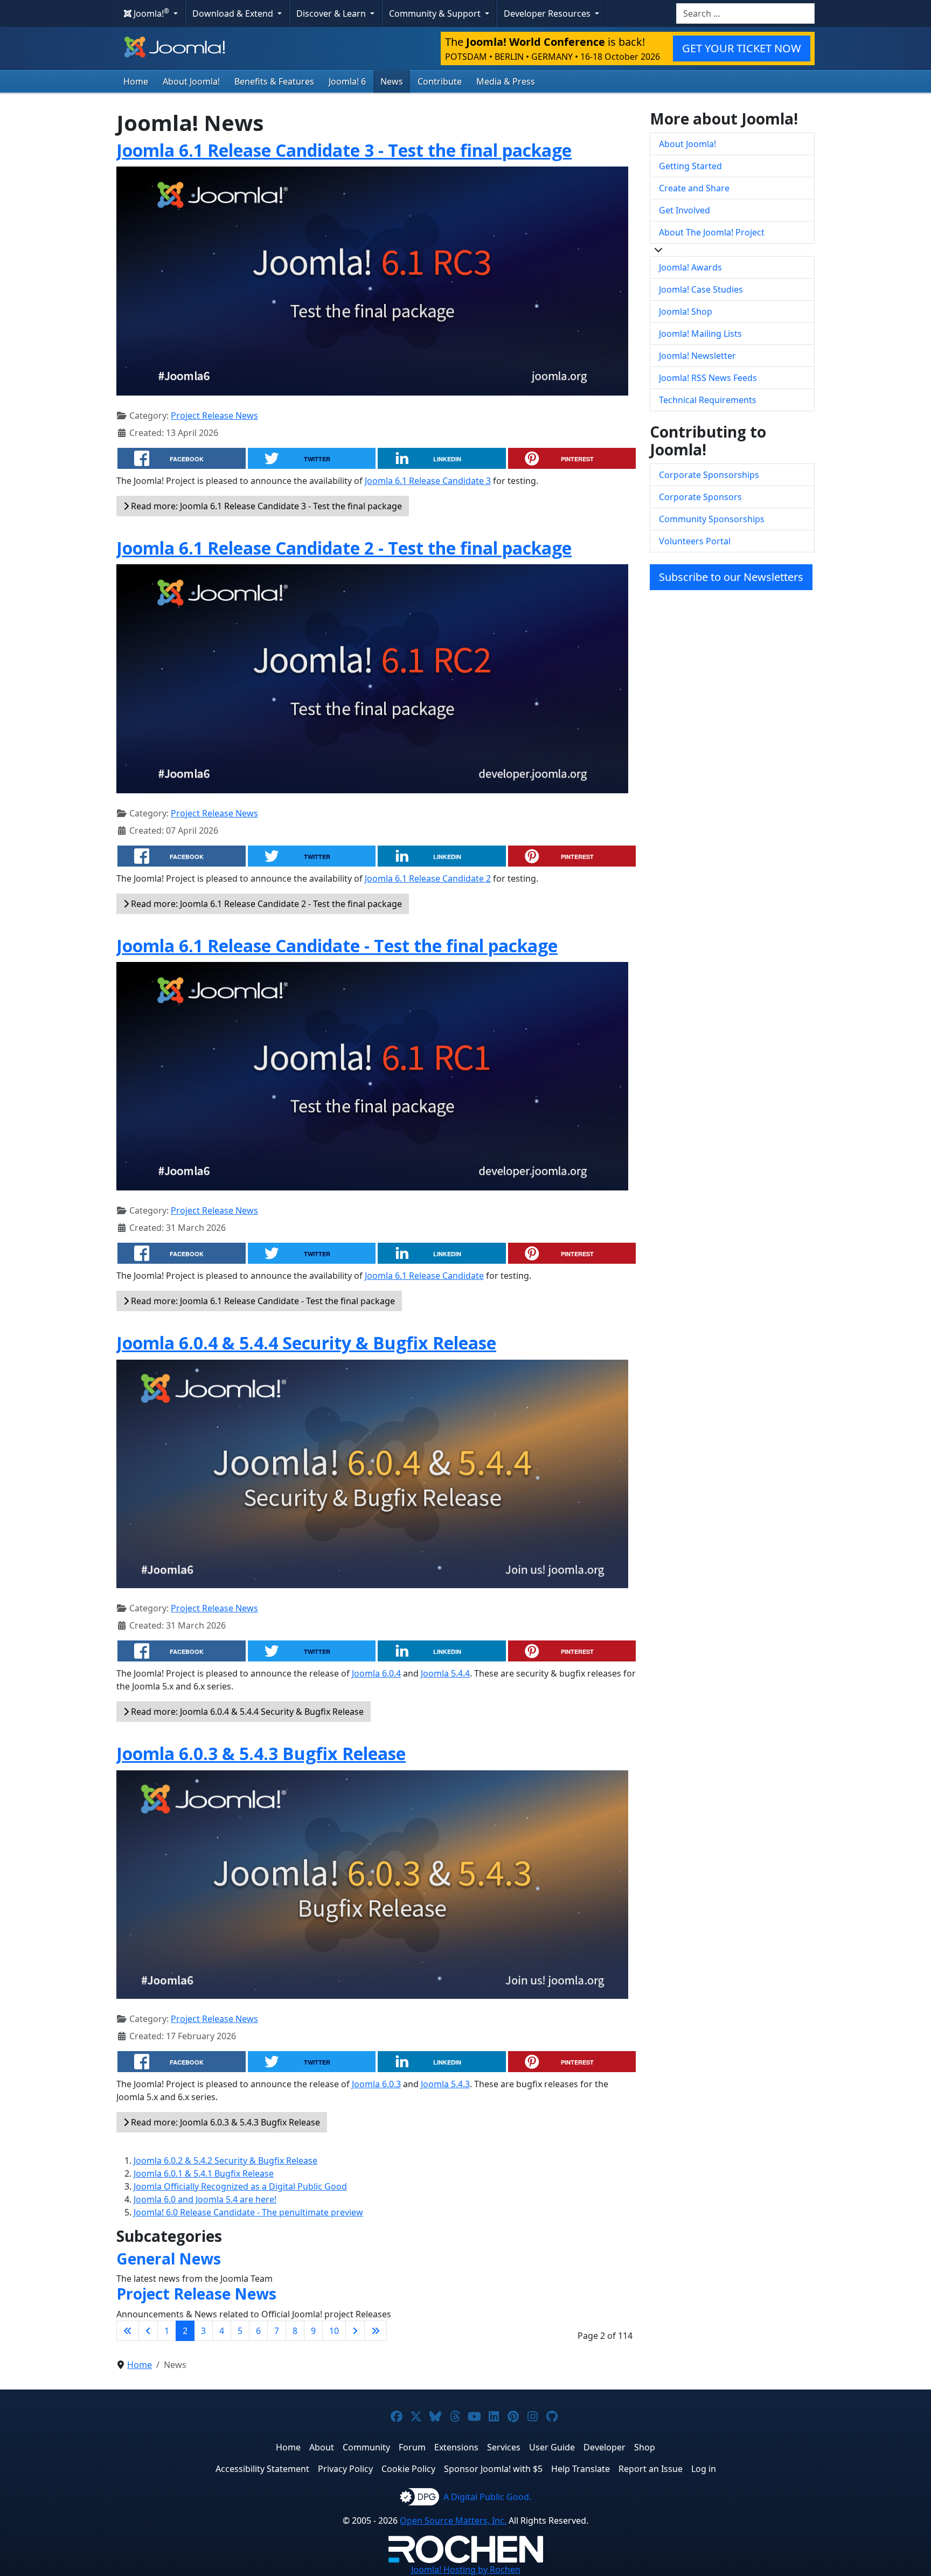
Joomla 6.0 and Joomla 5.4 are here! (205, 2199)
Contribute (440, 81)
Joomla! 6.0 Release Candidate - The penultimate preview (248, 2212)
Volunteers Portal (695, 541)
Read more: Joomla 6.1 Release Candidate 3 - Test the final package (265, 506)
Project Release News (214, 416)
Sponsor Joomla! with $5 (493, 2469)
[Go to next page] (355, 2331)
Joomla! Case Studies (701, 289)
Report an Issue (651, 2469)
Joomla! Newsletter (697, 356)
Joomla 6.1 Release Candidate (424, 1276)
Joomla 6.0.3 (376, 2084)
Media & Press (506, 81)
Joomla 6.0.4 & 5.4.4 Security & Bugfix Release (306, 1343)
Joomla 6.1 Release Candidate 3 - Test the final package (344, 150)
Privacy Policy (345, 2469)
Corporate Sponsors (700, 497)
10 (334, 2331)
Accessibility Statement (262, 2469)
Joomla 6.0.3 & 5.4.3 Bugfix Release (261, 1753)
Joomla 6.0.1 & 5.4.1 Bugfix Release (204, 2173)
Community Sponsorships (712, 519)
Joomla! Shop (686, 311)
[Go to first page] (128, 2331)
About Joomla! (191, 81)
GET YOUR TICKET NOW (742, 48)
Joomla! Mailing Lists (700, 334)
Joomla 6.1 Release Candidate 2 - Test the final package (344, 548)
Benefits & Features (274, 81)
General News (169, 2259)
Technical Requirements (708, 400)
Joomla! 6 (347, 81)
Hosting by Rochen (466, 2570)
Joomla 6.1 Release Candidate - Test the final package (337, 946)
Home (136, 81)
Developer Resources (548, 13)
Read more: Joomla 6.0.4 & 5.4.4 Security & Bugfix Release (246, 1712)
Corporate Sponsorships (709, 475)
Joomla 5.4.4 (445, 1673)
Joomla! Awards (690, 267)
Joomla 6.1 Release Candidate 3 (428, 481)
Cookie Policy (408, 2469)
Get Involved (685, 210)
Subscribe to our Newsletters (731, 577)
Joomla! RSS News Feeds (708, 378)
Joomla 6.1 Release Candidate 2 (428, 878)
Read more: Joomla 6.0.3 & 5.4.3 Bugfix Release (224, 2122)
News (392, 81)
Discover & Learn (332, 13)
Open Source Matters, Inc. (453, 2520)
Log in (704, 2469)
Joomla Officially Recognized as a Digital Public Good (240, 2186)
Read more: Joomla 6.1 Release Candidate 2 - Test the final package (265, 904)
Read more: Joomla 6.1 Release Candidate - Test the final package (262, 1301)
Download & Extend (234, 13)
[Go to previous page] (148, 2331)
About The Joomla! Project (712, 232)
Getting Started (690, 166)
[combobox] (745, 13)
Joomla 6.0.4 (376, 1673)
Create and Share (694, 188)
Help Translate (581, 2469)
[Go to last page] (376, 2331)
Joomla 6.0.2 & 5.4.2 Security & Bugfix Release (225, 2160)
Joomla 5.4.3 (445, 2084)
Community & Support (436, 13)
